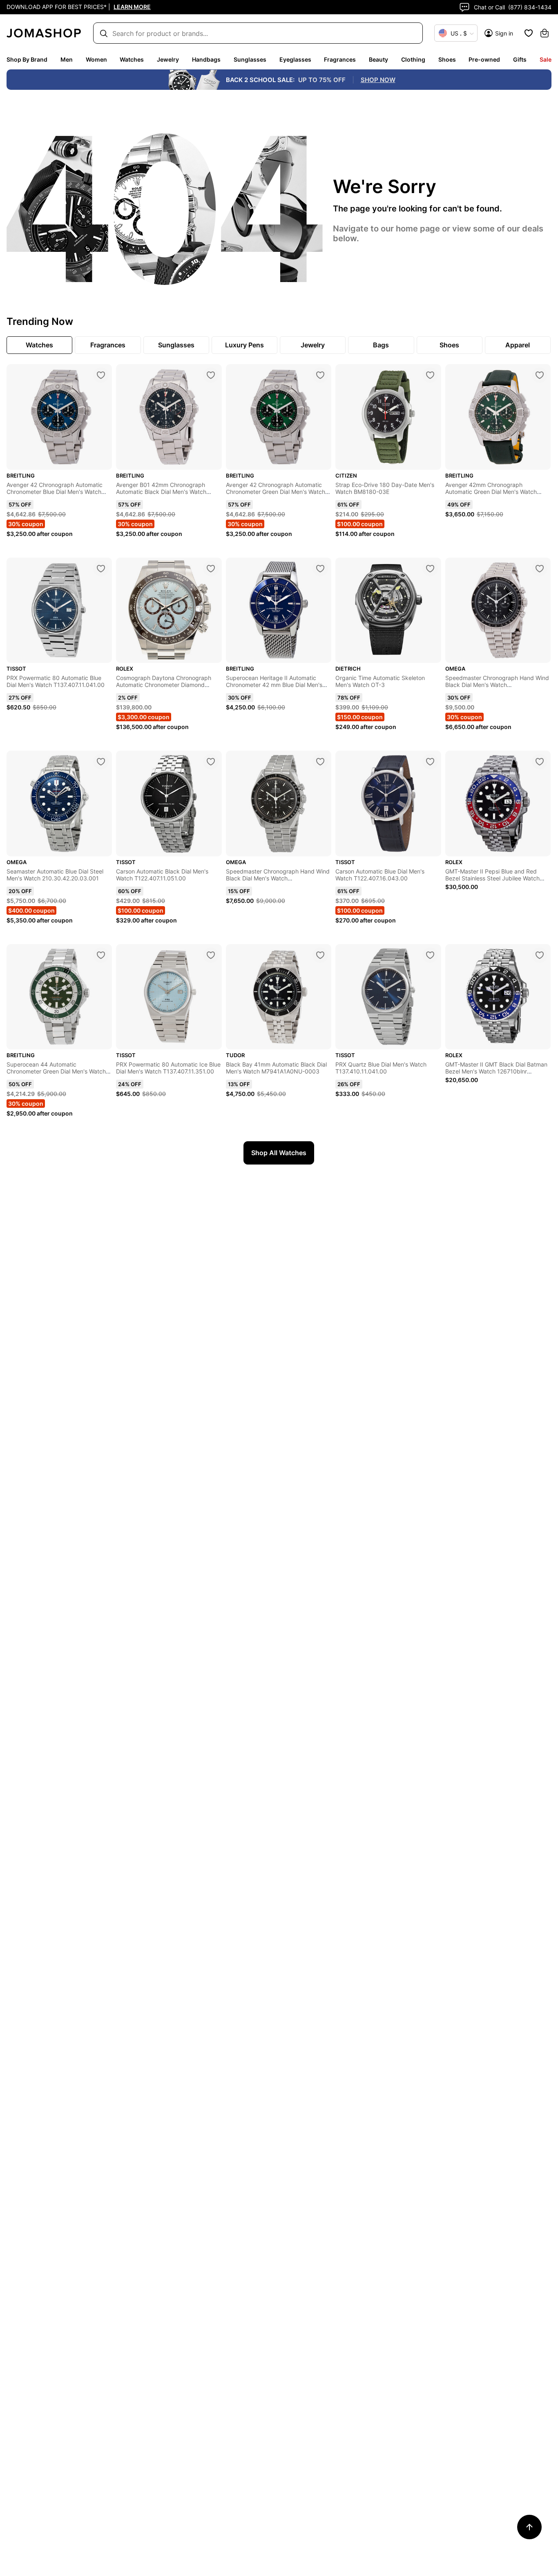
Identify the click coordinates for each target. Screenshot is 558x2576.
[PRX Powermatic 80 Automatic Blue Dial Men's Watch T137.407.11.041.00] (101, 569)
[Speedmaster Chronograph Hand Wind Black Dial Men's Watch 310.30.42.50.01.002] (320, 762)
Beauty (378, 59)
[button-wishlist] (529, 33)
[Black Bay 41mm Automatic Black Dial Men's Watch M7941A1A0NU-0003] (320, 955)
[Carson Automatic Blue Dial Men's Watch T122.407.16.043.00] (430, 762)
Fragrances (340, 59)
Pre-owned (484, 59)
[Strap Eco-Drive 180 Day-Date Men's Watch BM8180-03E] (430, 375)
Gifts (520, 59)
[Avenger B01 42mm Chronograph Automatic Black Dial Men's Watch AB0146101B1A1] (211, 375)
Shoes (447, 59)
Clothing (413, 59)
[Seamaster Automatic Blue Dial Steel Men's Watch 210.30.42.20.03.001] (101, 762)
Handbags (206, 59)
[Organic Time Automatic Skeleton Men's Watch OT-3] (430, 569)
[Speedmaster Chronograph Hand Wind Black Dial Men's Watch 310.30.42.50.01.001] (540, 569)
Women (96, 59)
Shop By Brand (27, 59)
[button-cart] (545, 33)
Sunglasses (250, 59)
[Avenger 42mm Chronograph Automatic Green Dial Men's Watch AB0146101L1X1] (540, 375)
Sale (546, 59)
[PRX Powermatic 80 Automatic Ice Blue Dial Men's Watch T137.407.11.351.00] (211, 955)
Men (67, 59)
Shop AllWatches (279, 1153)
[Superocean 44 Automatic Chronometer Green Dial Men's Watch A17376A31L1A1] (101, 955)
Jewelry (168, 59)
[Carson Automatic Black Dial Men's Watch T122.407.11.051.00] (211, 762)
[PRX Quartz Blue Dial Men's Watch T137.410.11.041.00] (430, 955)
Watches (132, 59)
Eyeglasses (295, 59)
